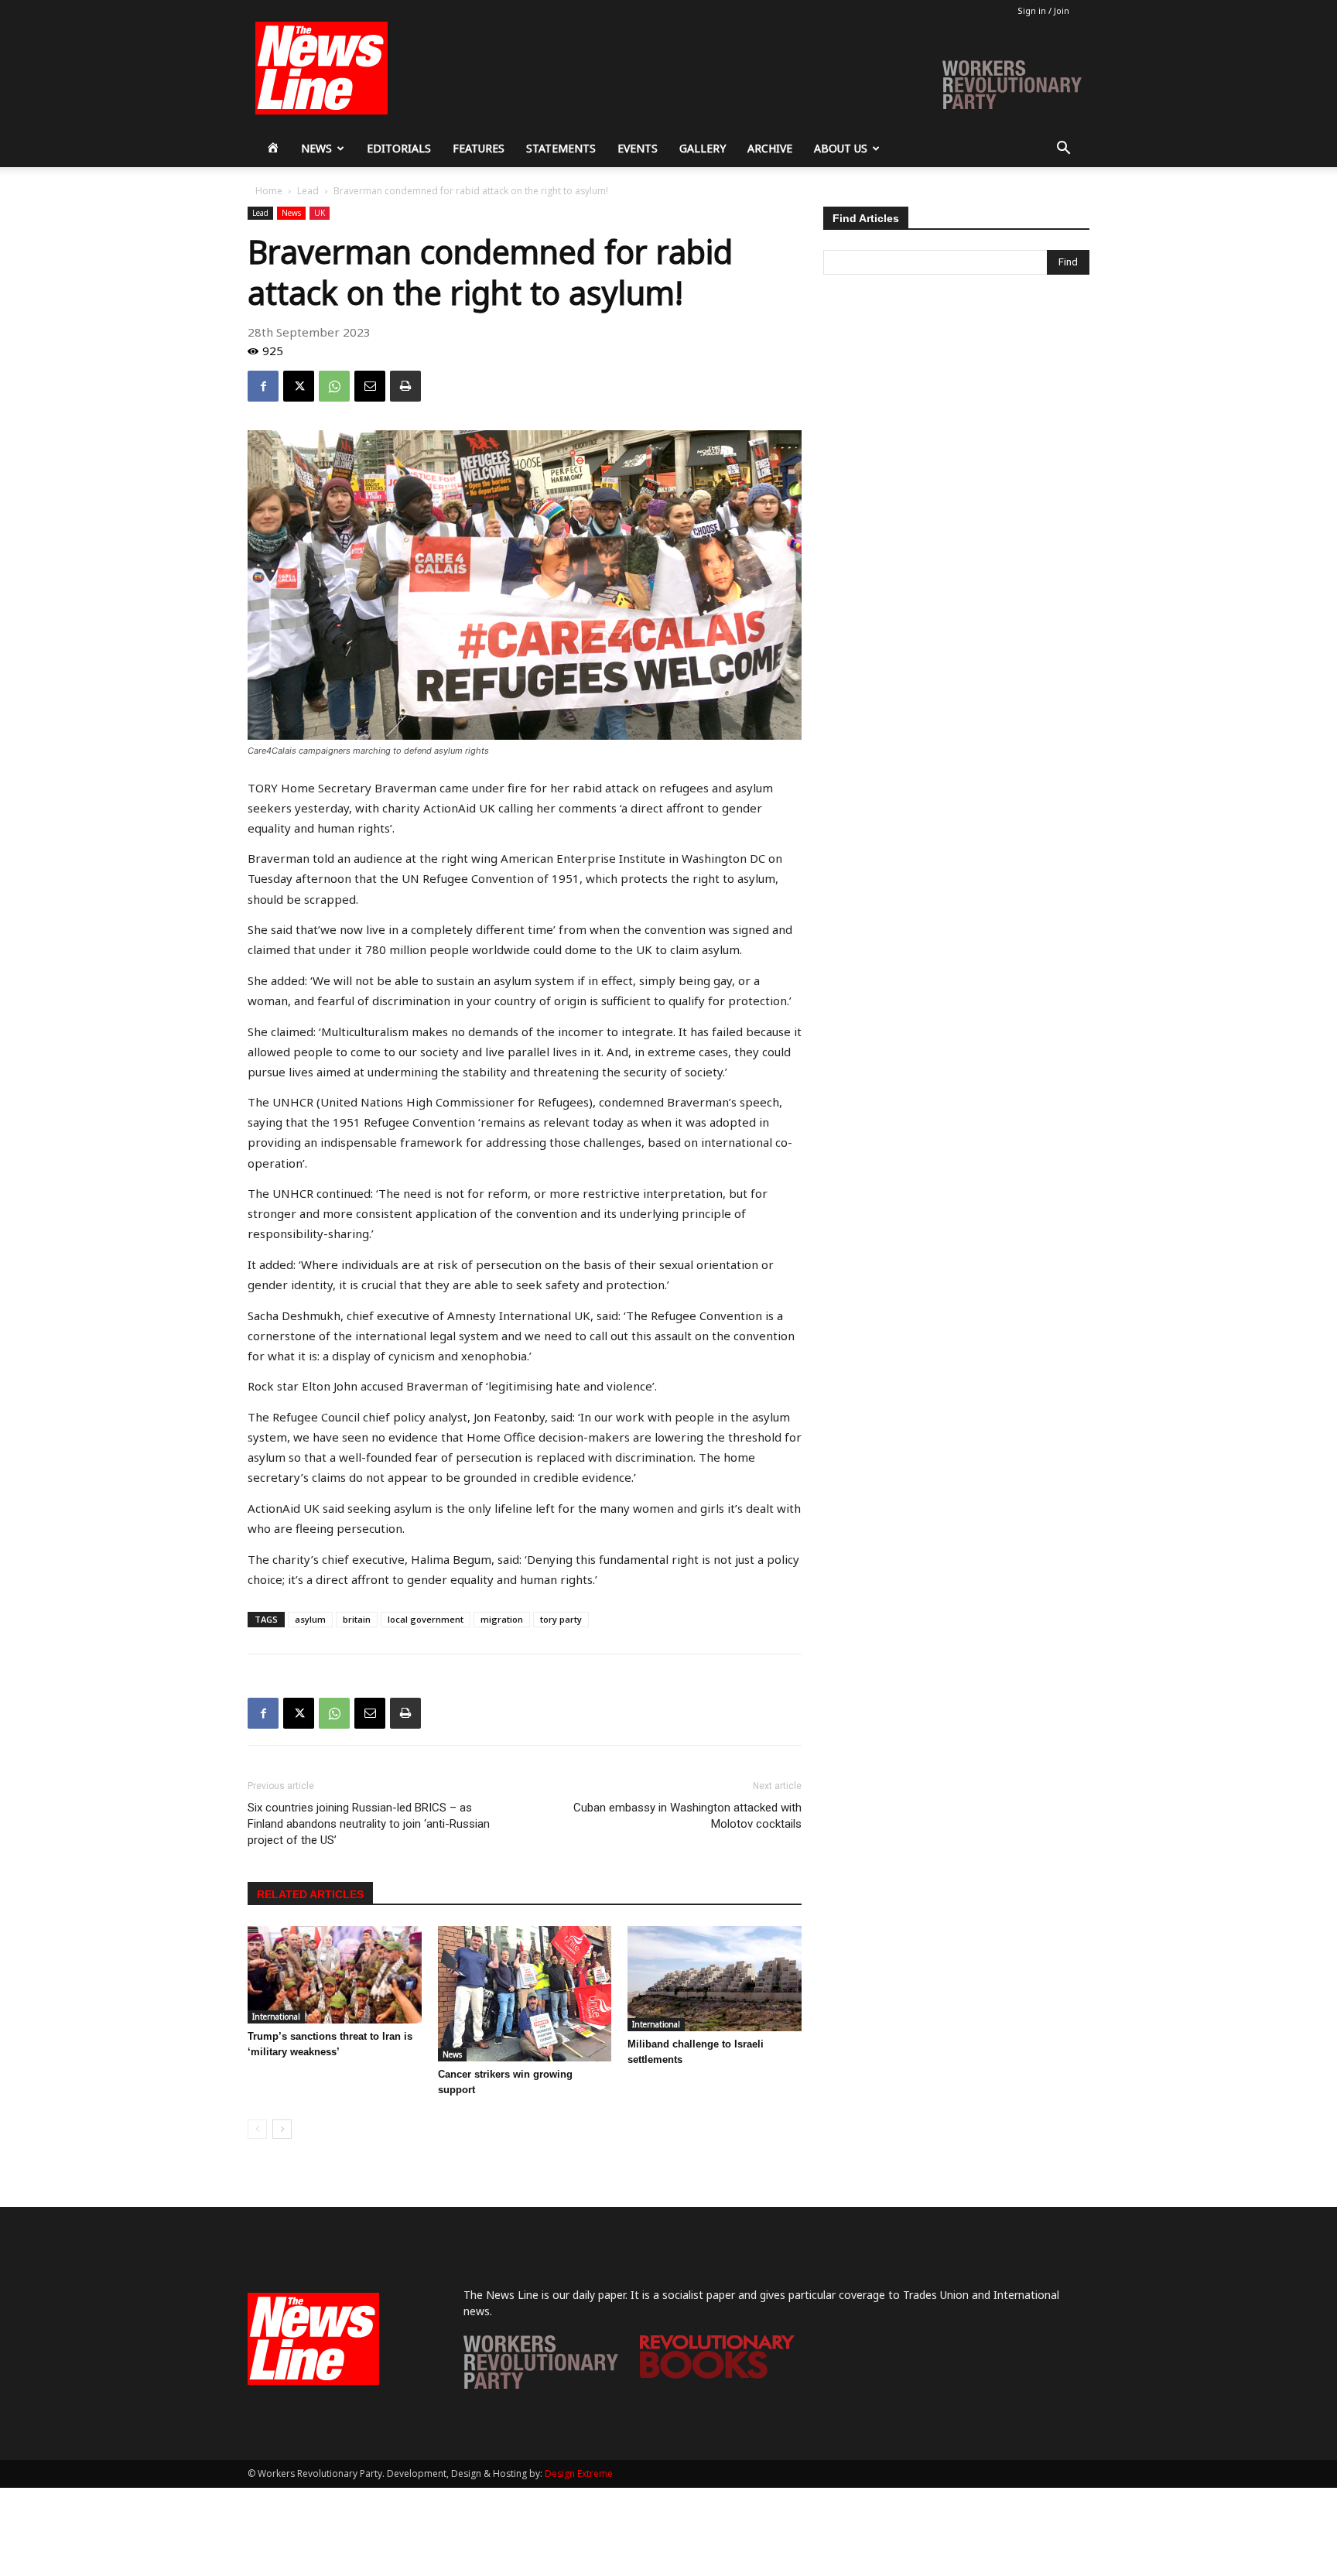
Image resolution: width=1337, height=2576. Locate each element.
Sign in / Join (1043, 10)
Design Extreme (579, 2473)
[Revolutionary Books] (717, 2374)
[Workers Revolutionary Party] (541, 2384)
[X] (299, 386)
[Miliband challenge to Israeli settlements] (715, 1978)
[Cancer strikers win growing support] (525, 1993)
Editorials (399, 148)
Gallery (703, 148)
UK (320, 213)
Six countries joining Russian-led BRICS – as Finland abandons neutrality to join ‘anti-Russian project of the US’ (369, 1824)
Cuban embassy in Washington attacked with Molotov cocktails (687, 1816)
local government (426, 1619)
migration (502, 1619)
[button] (1063, 150)
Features (479, 148)
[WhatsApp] (334, 386)
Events (638, 148)
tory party (561, 1619)
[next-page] (282, 2129)
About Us (841, 148)
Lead (308, 191)
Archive (770, 148)
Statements (561, 148)
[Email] (370, 386)
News (316, 148)
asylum (310, 1619)
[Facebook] (263, 386)
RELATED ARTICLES (310, 1894)
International (276, 2017)
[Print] (405, 386)
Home (269, 191)
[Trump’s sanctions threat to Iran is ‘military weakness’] (335, 1975)
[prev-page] (257, 2129)
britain (357, 1619)
